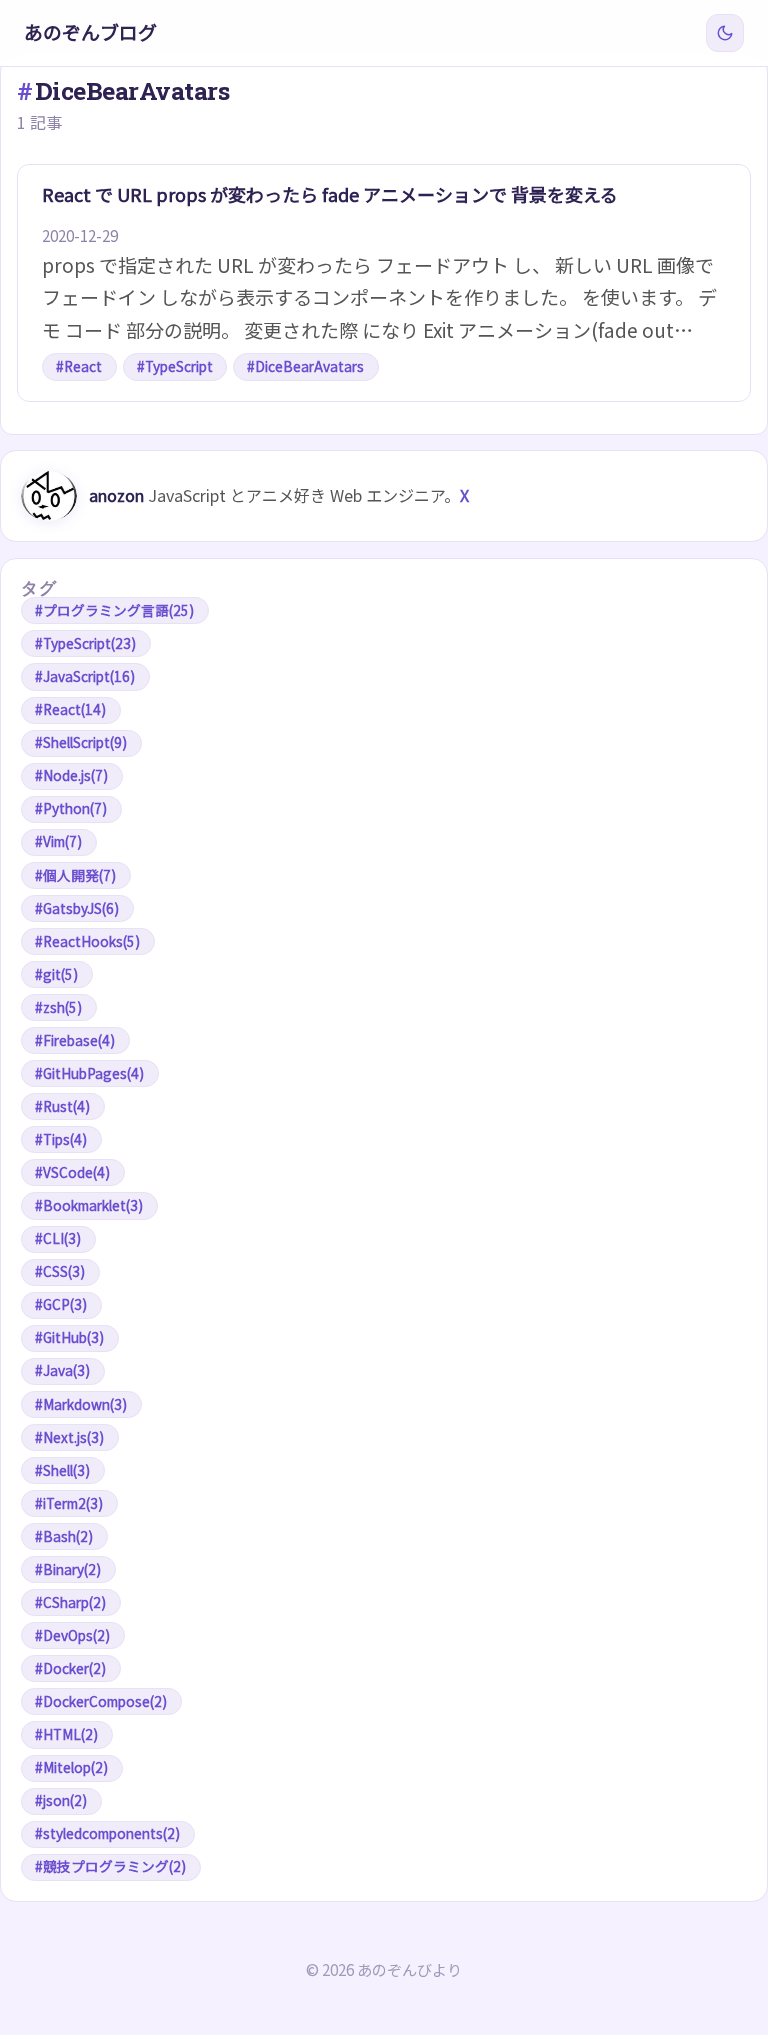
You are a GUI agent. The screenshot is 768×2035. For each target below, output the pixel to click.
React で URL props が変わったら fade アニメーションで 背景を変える (330, 194)
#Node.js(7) (71, 775)
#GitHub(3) (69, 1337)
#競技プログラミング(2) (110, 1866)
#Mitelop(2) (71, 1767)
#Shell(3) (62, 1470)
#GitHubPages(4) (89, 1073)
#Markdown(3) (81, 1404)
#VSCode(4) (72, 1172)
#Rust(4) (62, 1106)
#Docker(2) (70, 1668)
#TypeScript (175, 366)
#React (79, 366)
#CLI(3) (58, 1238)
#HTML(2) (66, 1734)
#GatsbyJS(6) (77, 908)
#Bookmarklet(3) (89, 1205)
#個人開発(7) (75, 875)
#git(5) (56, 974)
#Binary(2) (68, 1569)
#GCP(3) (61, 1304)
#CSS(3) (60, 1271)
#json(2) (61, 1800)
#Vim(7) (58, 841)
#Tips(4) (61, 1139)
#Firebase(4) (75, 1040)
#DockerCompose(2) (101, 1701)
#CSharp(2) (70, 1602)
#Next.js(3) (69, 1437)
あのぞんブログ (90, 31)
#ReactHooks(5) (87, 941)
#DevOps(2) (72, 1635)
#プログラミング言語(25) (114, 610)
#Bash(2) (64, 1536)
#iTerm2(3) (69, 1503)
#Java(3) (62, 1370)
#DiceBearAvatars (305, 366)
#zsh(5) (58, 1007)
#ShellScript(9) (81, 742)
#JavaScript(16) (85, 676)
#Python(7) (71, 808)
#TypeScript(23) (85, 643)
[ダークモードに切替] (725, 33)
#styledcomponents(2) (107, 1833)
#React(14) (70, 709)
